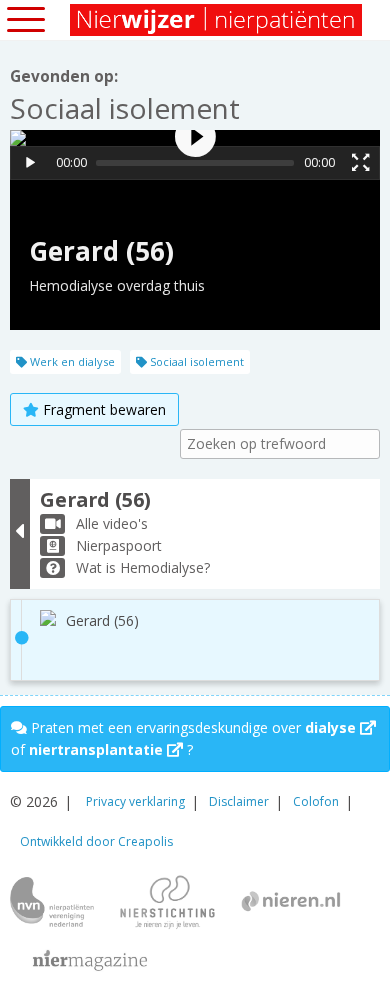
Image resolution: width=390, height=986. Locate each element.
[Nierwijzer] (217, 20)
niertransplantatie (98, 749)
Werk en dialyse (71, 361)
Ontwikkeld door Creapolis (96, 841)
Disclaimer (239, 801)
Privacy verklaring (135, 801)
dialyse (332, 727)
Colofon (316, 801)
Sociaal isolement (195, 361)
